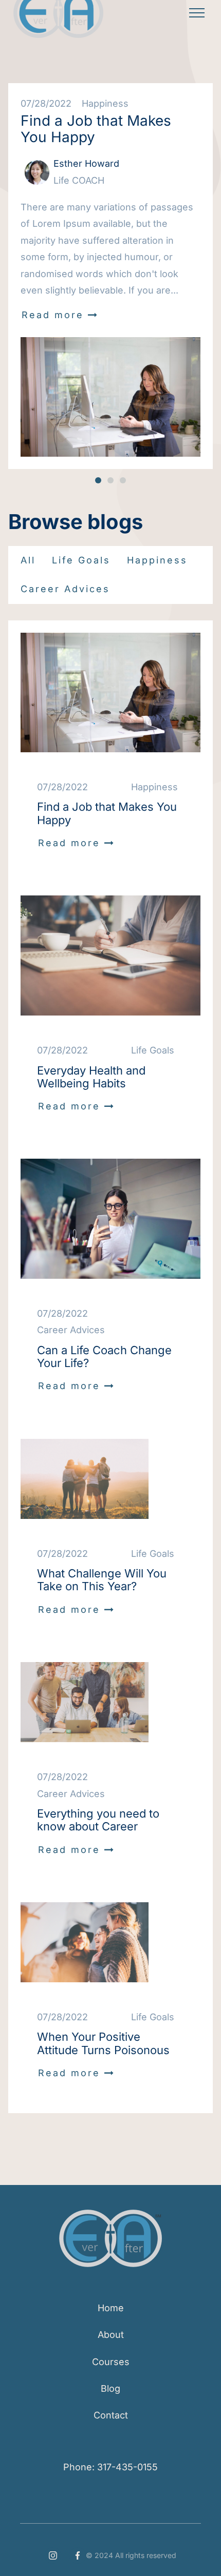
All (28, 560)
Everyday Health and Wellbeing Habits (91, 1077)
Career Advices (65, 589)
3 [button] (123, 480)
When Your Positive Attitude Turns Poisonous (103, 2043)
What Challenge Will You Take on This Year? (102, 1580)
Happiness (157, 560)
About (111, 2335)
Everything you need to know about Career (98, 1820)
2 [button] (110, 480)
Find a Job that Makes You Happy (96, 129)
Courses (111, 2362)
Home (111, 2308)
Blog (110, 2388)
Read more (60, 315)
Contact (111, 2415)
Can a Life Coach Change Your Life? (104, 1357)
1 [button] (98, 480)
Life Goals (81, 560)
